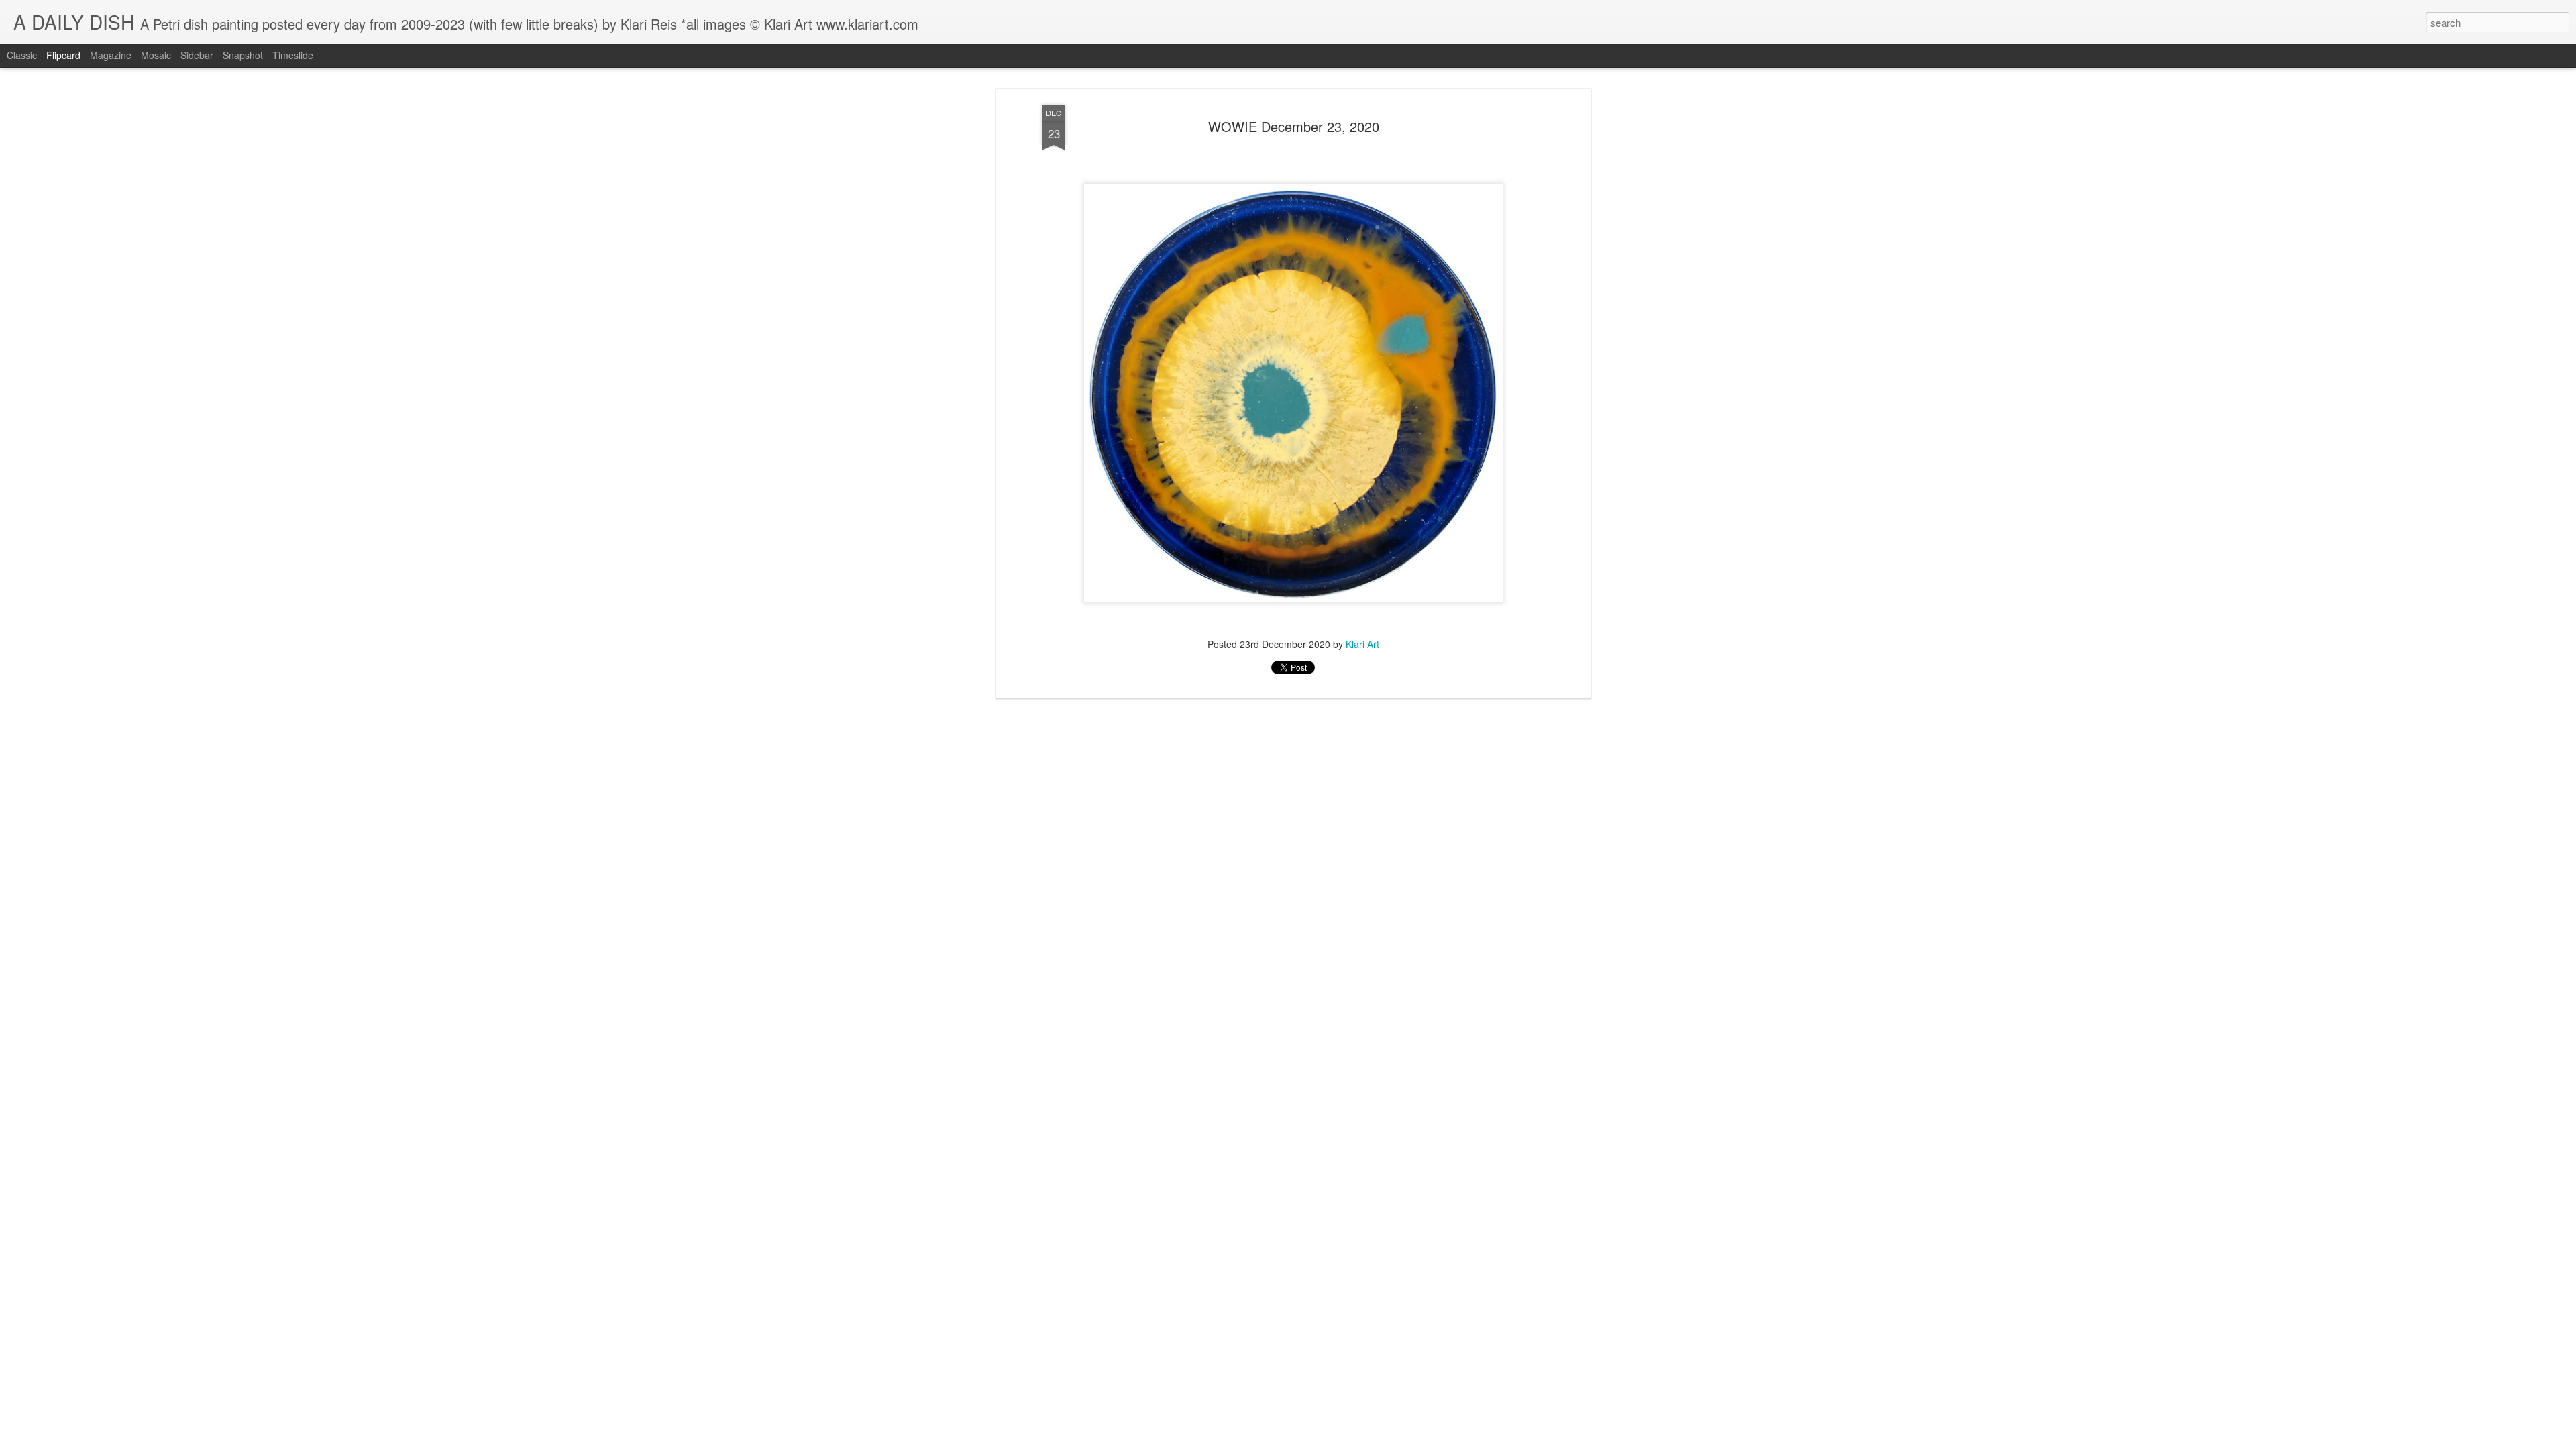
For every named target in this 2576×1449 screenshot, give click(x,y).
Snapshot (243, 55)
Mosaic (156, 55)
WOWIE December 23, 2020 (1294, 126)
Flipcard (63, 55)
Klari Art (1362, 644)
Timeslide (293, 55)
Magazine (111, 55)
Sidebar (197, 55)
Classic (22, 55)
